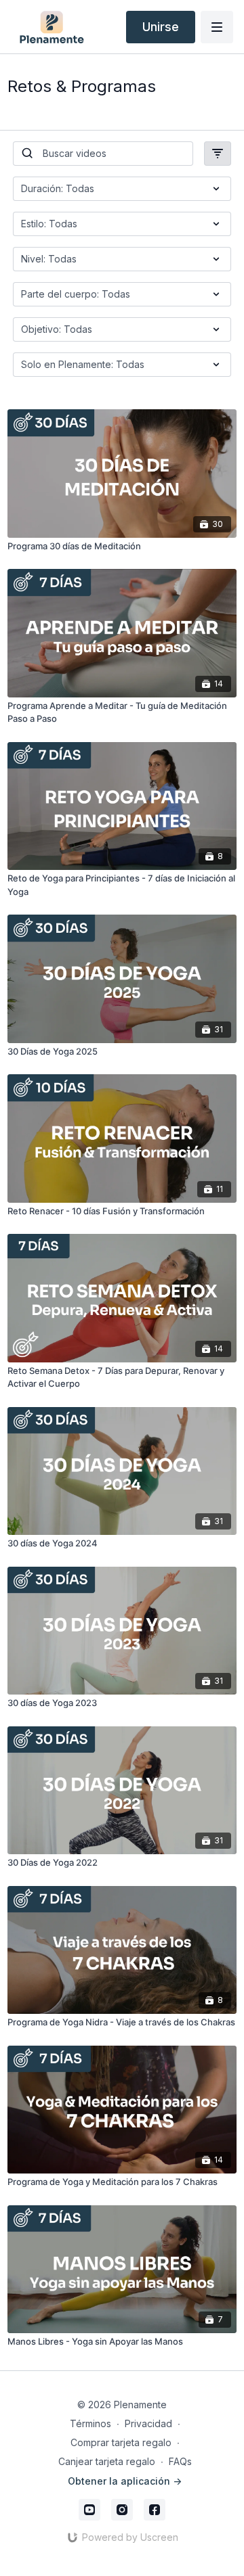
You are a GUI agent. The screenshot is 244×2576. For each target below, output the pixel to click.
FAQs (180, 2461)
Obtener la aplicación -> (125, 2481)
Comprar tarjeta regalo (121, 2442)
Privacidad (148, 2423)
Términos (90, 2423)
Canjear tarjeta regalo (107, 2461)
